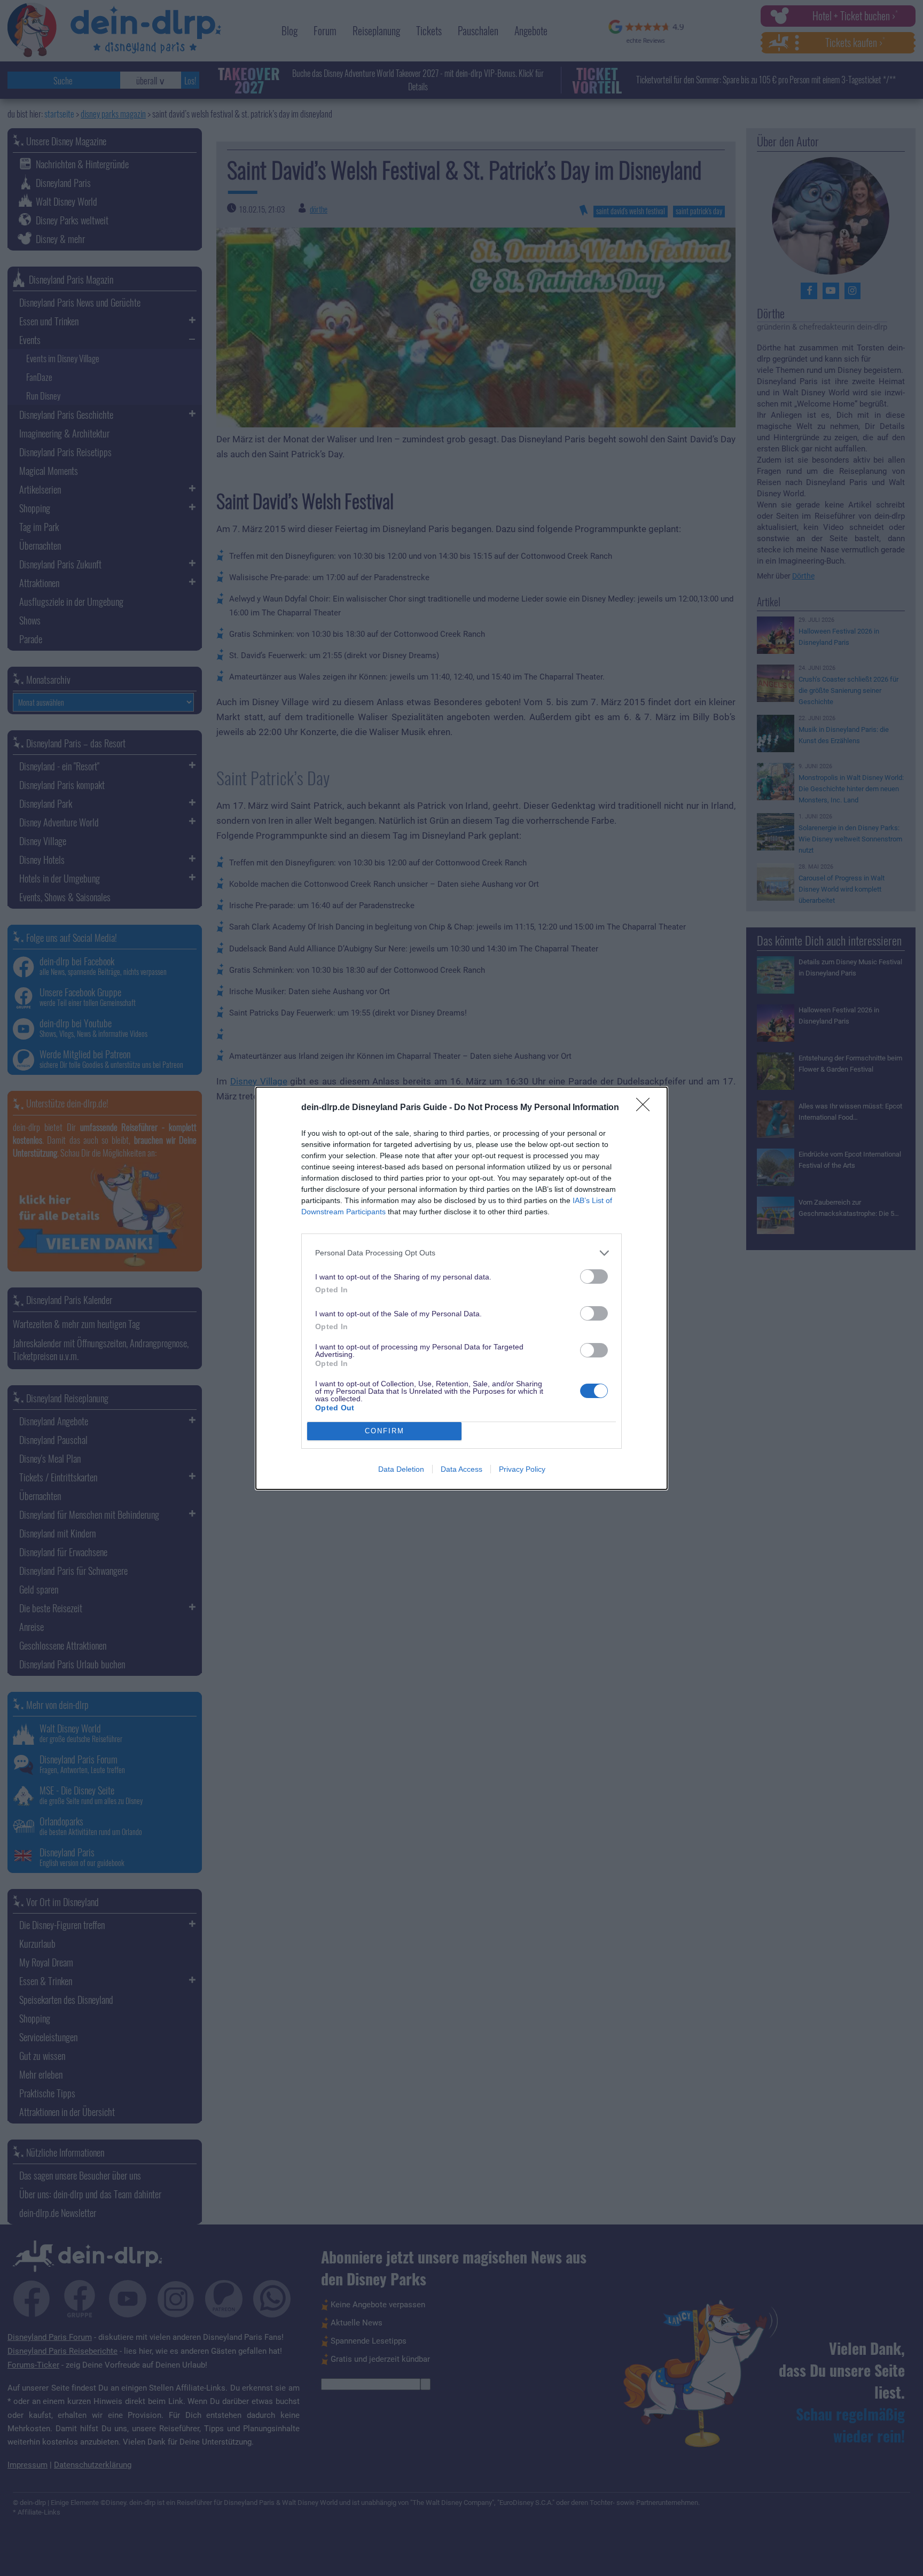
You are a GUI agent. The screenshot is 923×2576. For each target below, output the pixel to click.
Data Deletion (401, 1469)
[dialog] (461, 1288)
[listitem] (461, 1253)
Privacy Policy (522, 1469)
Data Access (461, 1469)
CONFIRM (385, 1431)
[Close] (646, 1108)
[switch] (594, 1277)
